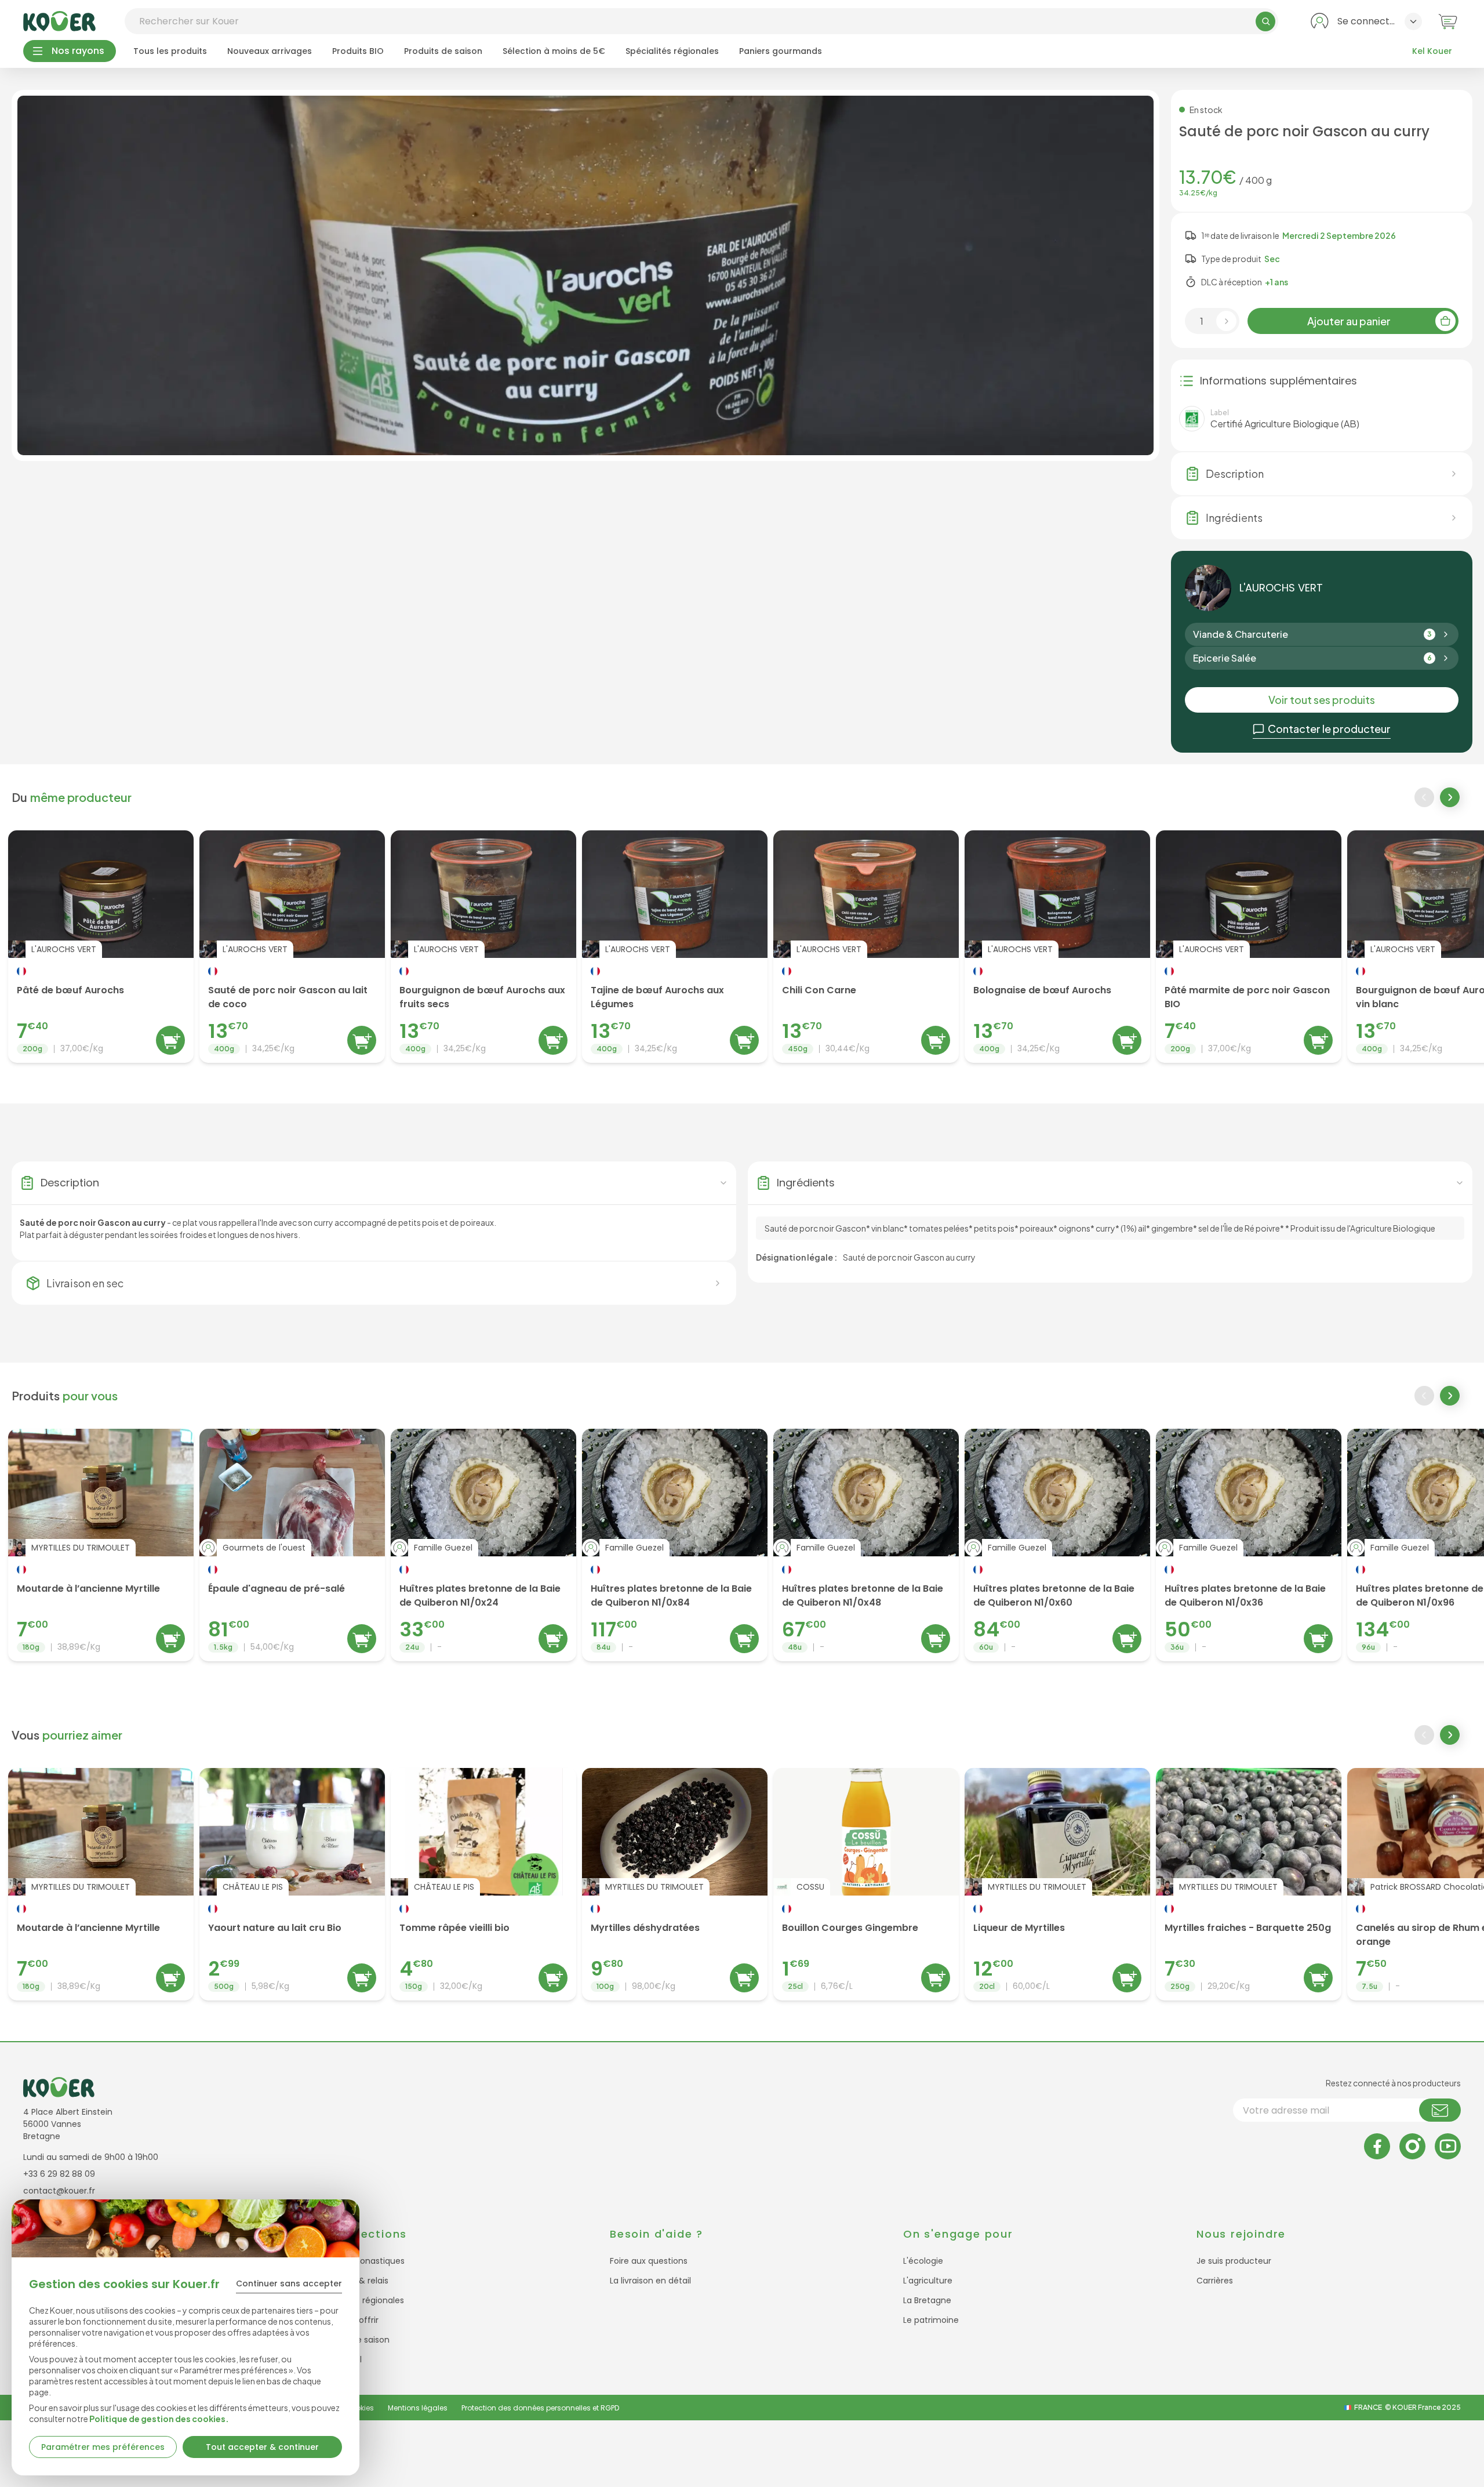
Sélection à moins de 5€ (554, 51)
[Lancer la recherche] (1265, 21)
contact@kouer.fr (59, 2191)
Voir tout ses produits (1322, 700)
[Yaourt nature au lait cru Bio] (292, 1884)
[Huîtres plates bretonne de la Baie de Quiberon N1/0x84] (675, 1545)
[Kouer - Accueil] (59, 21)
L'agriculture (928, 2281)
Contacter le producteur (1329, 729)
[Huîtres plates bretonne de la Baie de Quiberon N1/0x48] (866, 1545)
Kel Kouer (1432, 51)
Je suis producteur (1234, 2261)
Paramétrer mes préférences (103, 2447)
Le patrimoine (931, 2320)
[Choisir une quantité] (1226, 321)
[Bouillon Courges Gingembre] (866, 1884)
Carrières (1215, 2281)
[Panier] (1448, 21)
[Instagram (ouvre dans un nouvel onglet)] (1412, 2146)
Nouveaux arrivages (270, 51)
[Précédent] (1424, 797)
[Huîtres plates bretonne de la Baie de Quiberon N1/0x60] (1057, 1545)
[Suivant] (1451, 798)
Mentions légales (418, 2408)
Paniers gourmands (781, 51)
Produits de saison (443, 51)
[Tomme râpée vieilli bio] (483, 1884)
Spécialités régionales (672, 51)
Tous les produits (170, 51)
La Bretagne (927, 2300)
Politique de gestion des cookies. (159, 2419)
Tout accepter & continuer (262, 2447)
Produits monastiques (361, 2261)
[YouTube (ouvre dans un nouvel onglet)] (1448, 2146)
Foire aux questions (649, 2261)
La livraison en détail (650, 2281)
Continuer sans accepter (289, 2283)
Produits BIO (358, 51)
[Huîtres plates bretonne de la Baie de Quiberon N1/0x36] (1249, 1545)
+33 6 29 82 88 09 (59, 2174)
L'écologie (923, 2261)
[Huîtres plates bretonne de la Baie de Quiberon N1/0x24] (483, 1545)
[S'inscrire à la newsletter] (1440, 2110)
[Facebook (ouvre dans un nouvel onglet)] (1377, 2146)
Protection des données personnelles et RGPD (540, 2408)
